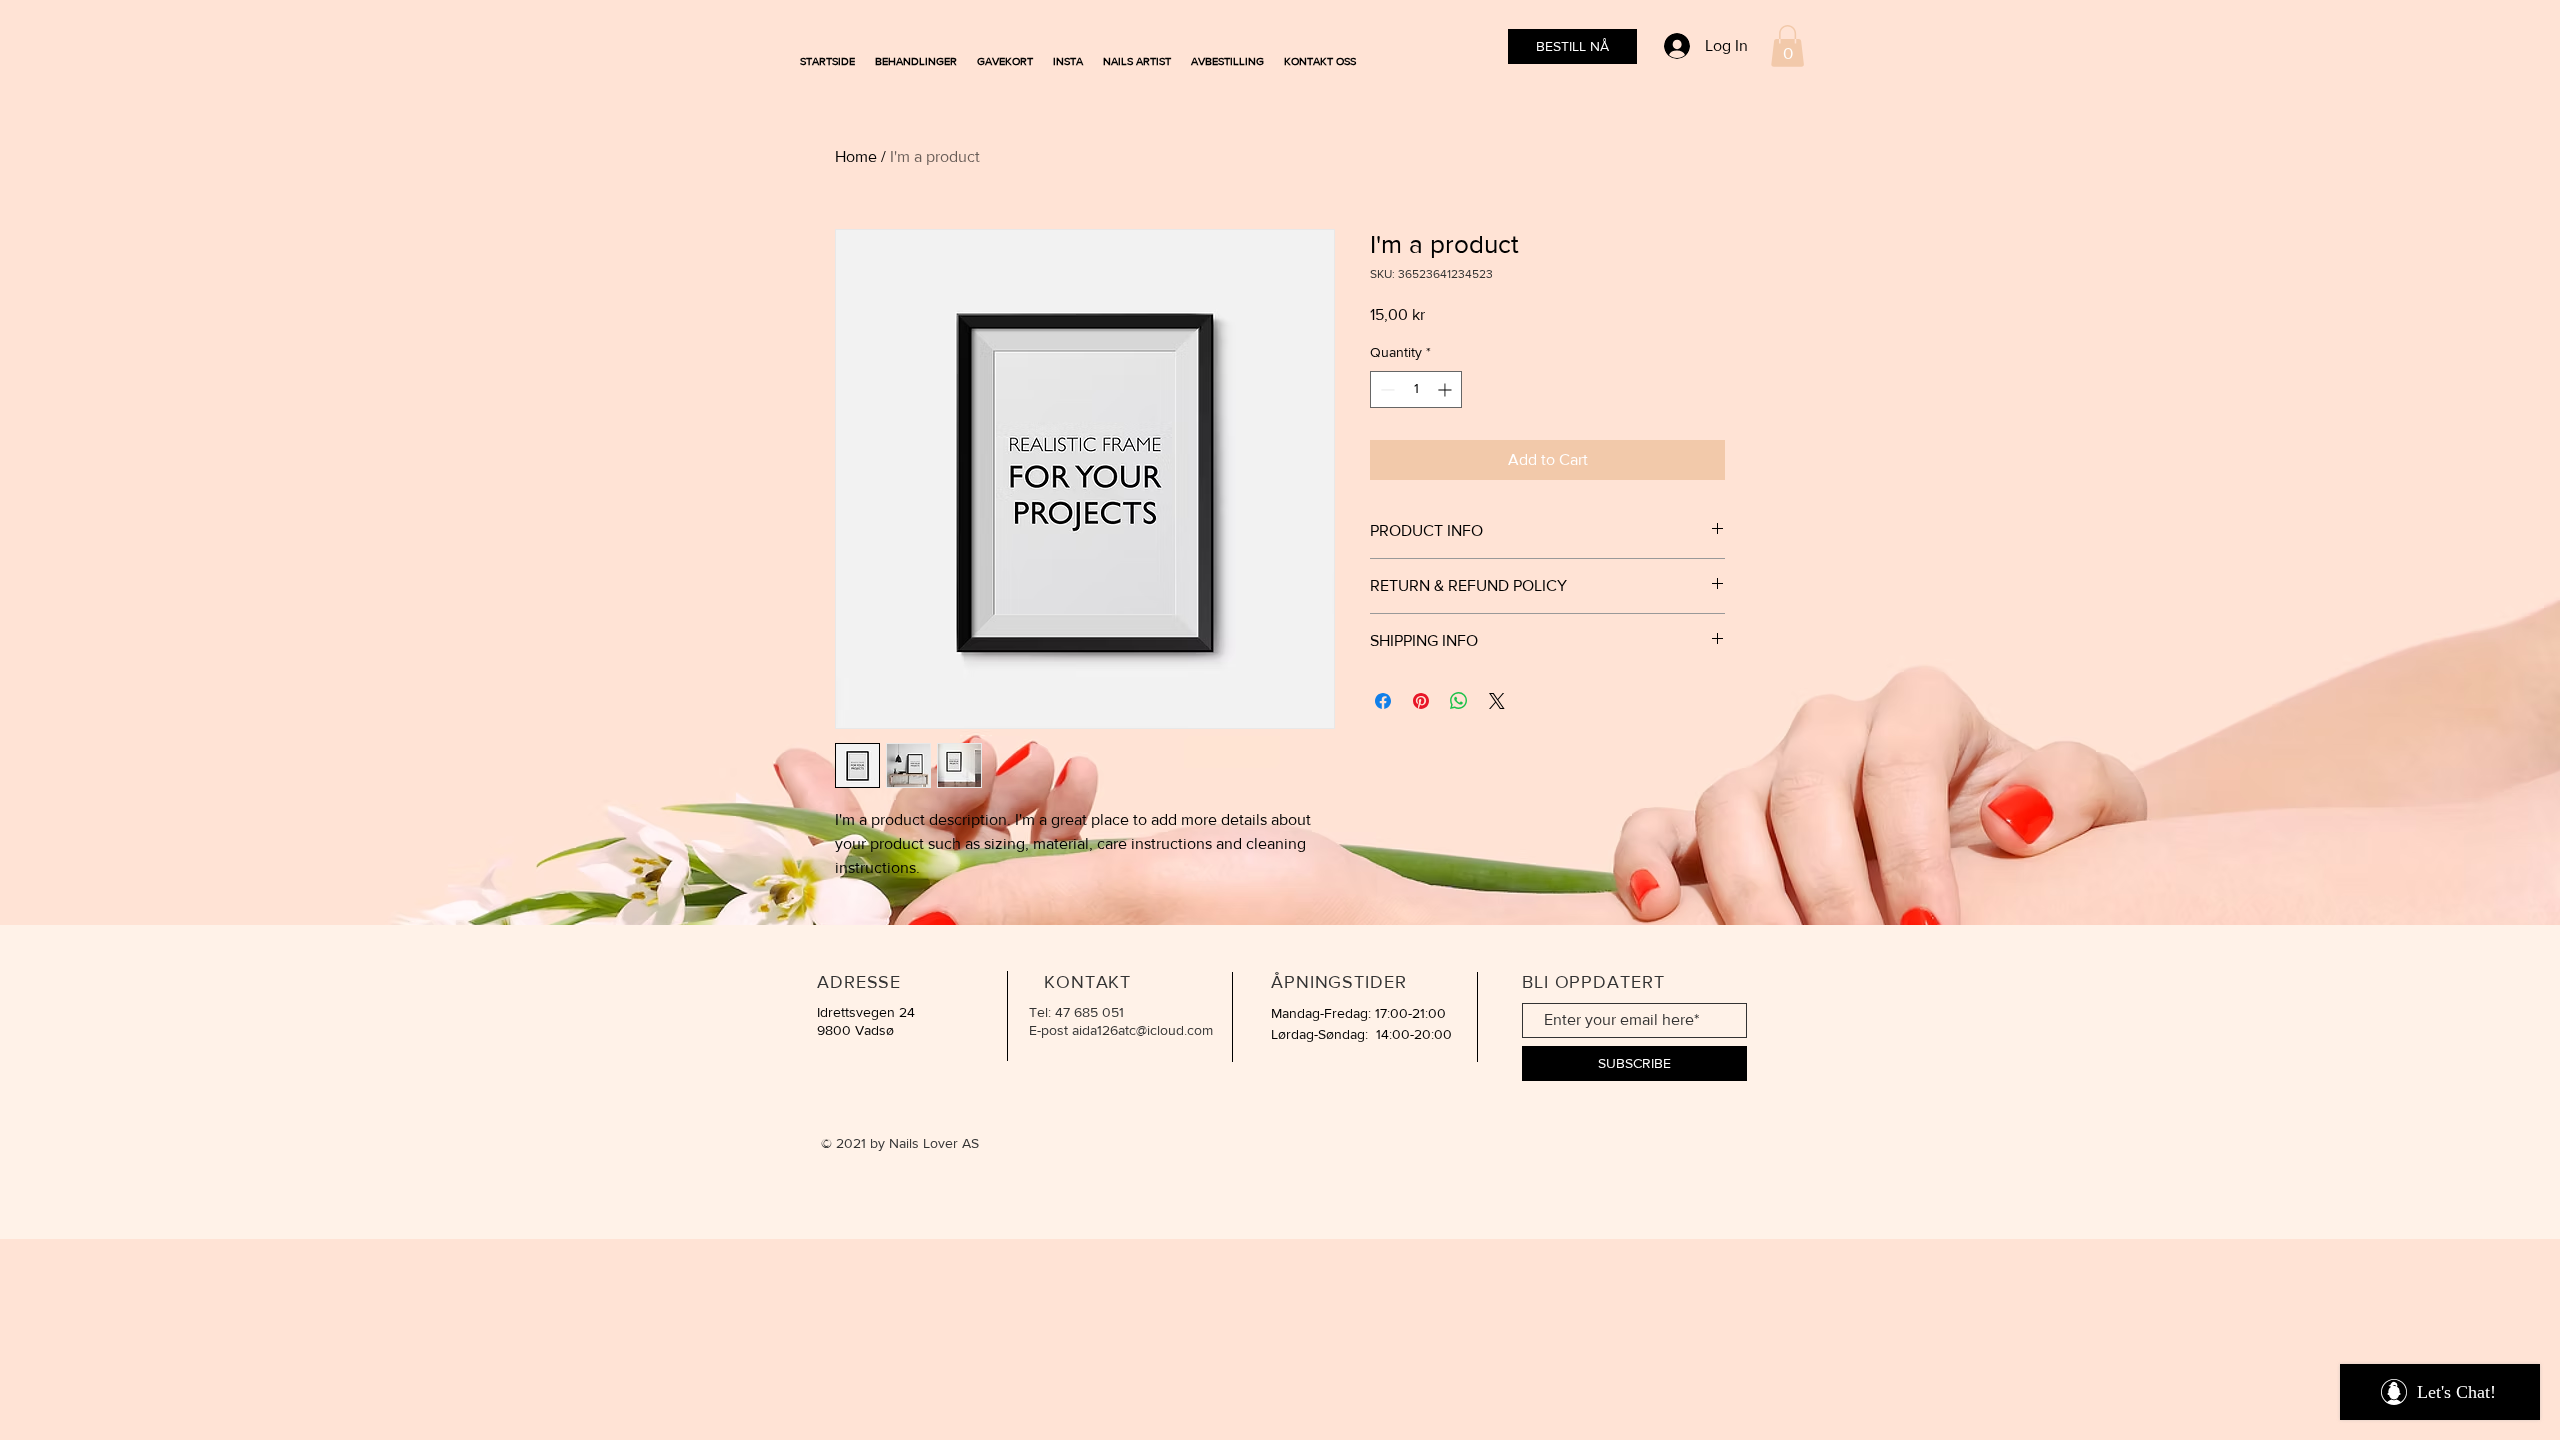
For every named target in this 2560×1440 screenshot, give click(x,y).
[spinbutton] (1416, 389)
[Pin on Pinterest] (1421, 701)
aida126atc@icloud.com (1142, 1030)
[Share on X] (1497, 701)
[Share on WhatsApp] (1459, 701)
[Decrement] (1385, 389)
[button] (1787, 46)
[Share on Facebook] (1383, 701)
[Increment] (1446, 389)
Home (856, 156)
